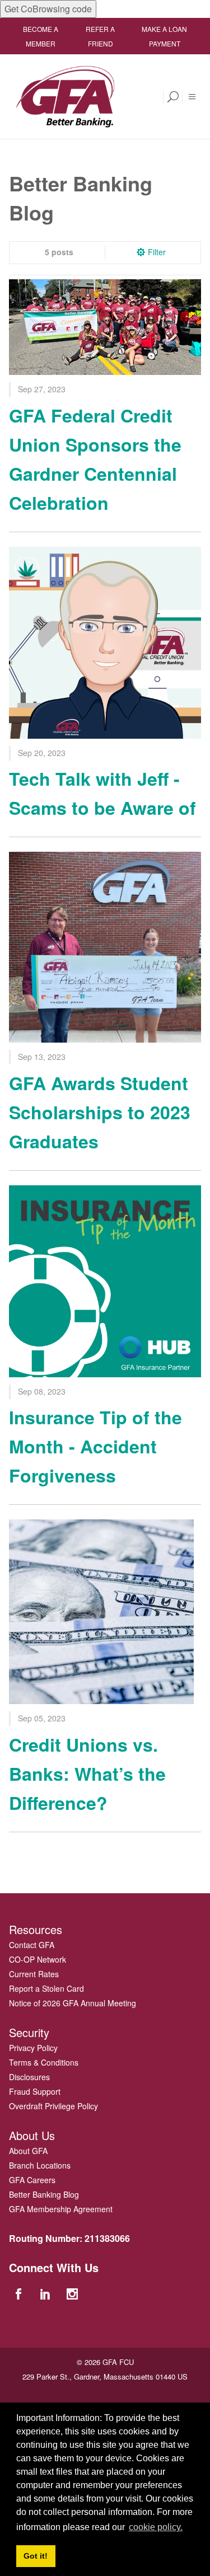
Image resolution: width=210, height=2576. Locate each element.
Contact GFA (32, 1945)
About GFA (28, 2151)
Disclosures (29, 2077)
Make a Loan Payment (164, 36)
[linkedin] (46, 2293)
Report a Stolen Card (46, 1988)
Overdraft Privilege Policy (53, 2106)
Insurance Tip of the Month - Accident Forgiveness (95, 1446)
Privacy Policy (33, 2048)
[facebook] (20, 2293)
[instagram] (74, 2293)
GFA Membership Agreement (61, 2209)
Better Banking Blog (44, 2194)
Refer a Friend (100, 36)
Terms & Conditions (44, 2062)
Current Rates (34, 1974)
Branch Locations (40, 2165)
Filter (157, 252)
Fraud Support (35, 2091)
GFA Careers (32, 2180)
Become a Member (41, 36)
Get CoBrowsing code (48, 9)
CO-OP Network (38, 1959)
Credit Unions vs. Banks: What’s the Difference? (87, 1773)
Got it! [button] (36, 2556)
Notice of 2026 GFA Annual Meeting (73, 2003)
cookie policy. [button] (156, 2527)
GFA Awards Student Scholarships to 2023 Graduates (100, 1112)
